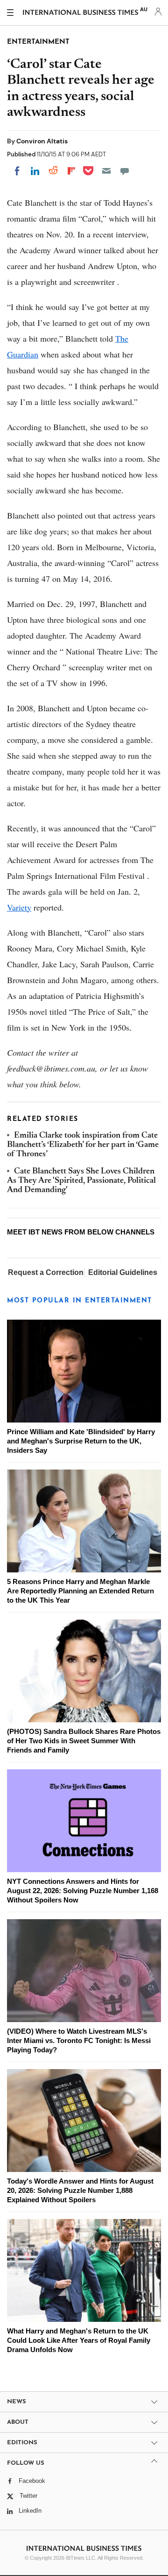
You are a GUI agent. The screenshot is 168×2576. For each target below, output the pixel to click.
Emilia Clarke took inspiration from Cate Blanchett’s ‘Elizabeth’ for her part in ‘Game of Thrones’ (83, 1145)
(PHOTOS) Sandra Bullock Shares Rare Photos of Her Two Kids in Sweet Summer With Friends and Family (84, 1741)
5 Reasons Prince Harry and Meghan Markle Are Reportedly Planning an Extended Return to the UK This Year (80, 1591)
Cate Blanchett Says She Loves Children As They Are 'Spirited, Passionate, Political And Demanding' (81, 1181)
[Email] (106, 171)
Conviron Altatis (42, 141)
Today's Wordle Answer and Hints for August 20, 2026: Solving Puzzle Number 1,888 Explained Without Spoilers (80, 2190)
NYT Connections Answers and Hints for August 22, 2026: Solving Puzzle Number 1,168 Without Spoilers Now (83, 1891)
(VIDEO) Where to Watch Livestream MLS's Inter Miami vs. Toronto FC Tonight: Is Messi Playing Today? (79, 2040)
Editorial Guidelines (123, 1272)
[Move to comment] (125, 171)
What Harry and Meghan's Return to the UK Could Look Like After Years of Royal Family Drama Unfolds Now (79, 2340)
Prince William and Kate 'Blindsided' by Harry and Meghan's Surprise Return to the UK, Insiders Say (81, 1441)
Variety (19, 907)
